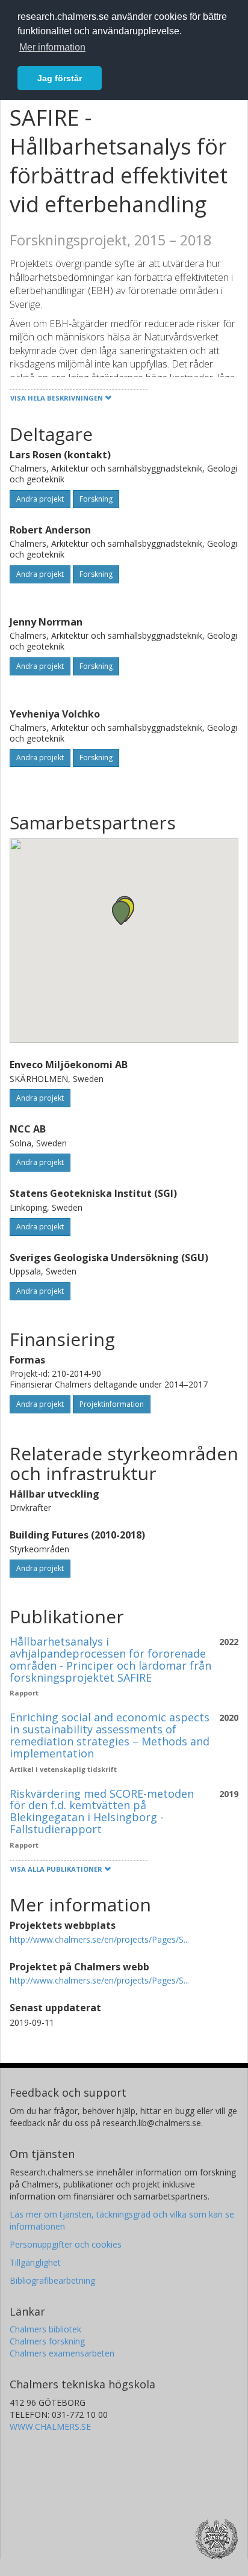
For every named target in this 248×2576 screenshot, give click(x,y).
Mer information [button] (52, 47)
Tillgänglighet (35, 2262)
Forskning (96, 499)
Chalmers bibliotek (45, 2329)
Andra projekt (40, 499)
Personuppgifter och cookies (66, 2244)
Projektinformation (112, 1404)
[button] (121, 913)
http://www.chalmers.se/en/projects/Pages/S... (99, 1939)
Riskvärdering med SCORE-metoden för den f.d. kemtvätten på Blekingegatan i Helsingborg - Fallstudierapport (102, 1811)
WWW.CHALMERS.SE (50, 2427)
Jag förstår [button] (60, 78)
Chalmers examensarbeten (62, 2353)
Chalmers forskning (47, 2341)
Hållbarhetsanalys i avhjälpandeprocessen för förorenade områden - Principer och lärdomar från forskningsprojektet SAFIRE (110, 1659)
